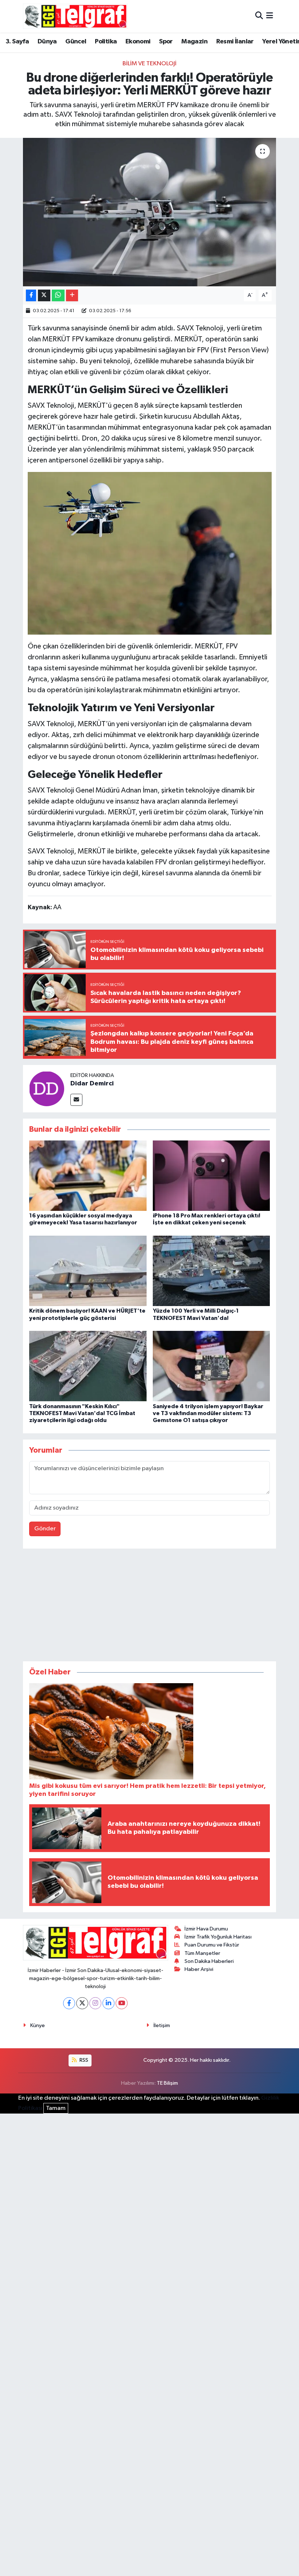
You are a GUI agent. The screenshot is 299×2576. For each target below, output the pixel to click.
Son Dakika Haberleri (209, 1961)
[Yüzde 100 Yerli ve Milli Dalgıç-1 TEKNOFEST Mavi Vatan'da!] (211, 1271)
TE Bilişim (167, 2083)
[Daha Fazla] (72, 296)
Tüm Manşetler (202, 1953)
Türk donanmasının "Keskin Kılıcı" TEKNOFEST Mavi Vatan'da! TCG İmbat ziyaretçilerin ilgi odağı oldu (82, 1413)
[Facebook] (69, 2003)
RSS (83, 2060)
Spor (166, 42)
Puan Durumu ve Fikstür (212, 1945)
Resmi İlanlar (235, 42)
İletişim (162, 2025)
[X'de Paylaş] (44, 296)
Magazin (194, 42)
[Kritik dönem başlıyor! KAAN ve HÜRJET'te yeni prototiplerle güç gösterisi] (88, 1271)
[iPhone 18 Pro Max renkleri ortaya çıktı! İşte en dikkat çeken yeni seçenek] (211, 1176)
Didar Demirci (92, 1084)
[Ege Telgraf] (75, 16)
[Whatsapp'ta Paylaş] (58, 296)
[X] (82, 2003)
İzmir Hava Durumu (206, 1929)
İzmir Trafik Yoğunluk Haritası (218, 1937)
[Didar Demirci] (47, 1088)
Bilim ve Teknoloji (149, 64)
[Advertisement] (149, 1607)
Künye (38, 2025)
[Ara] (259, 16)
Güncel (76, 42)
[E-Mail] (76, 1100)
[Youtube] (122, 2003)
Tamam (56, 2108)
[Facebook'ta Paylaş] (31, 296)
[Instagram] (95, 2003)
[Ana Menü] (270, 16)
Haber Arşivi (199, 1969)
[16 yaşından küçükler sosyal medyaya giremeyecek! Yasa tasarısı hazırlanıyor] (88, 1176)
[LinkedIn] (108, 2003)
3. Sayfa (17, 42)
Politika (106, 42)
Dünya (47, 42)
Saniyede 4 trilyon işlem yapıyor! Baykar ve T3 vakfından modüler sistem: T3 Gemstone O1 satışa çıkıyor (208, 1413)
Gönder (45, 1529)
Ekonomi (138, 42)
